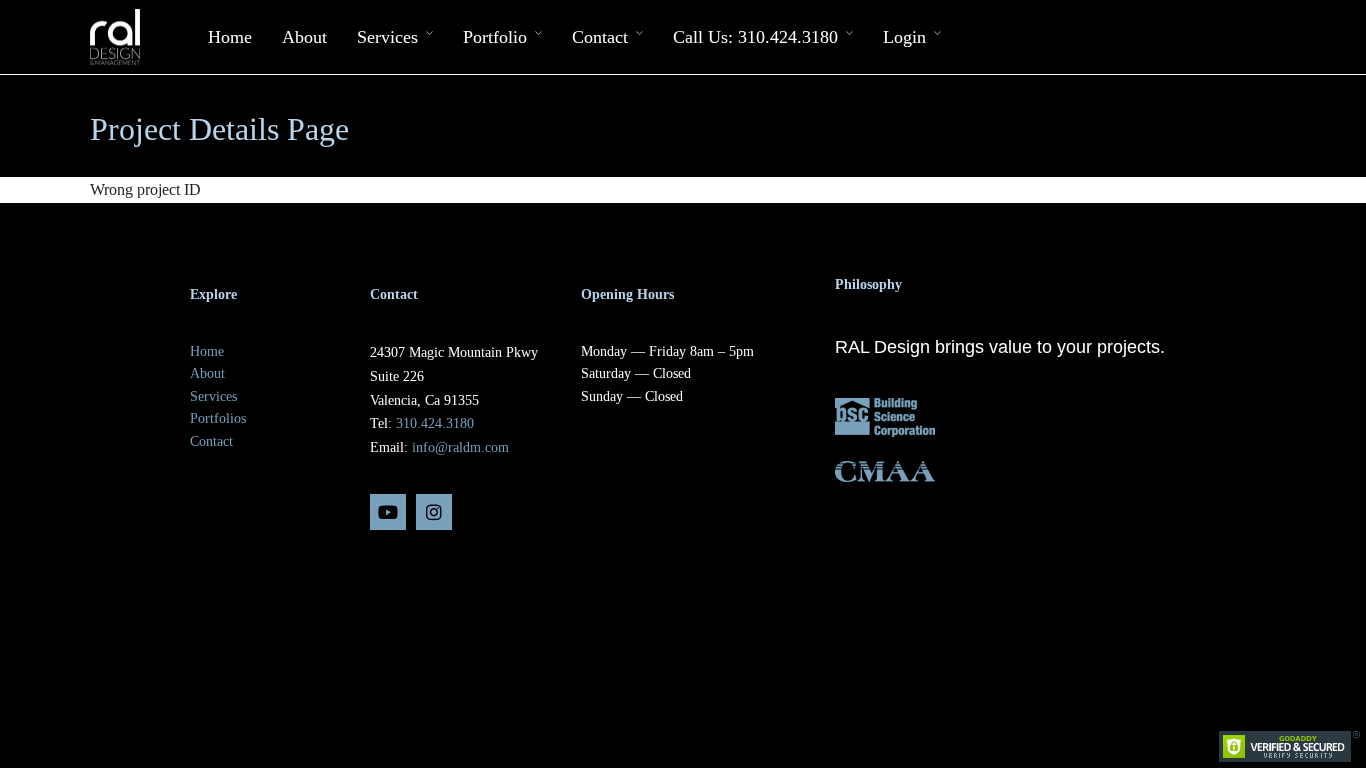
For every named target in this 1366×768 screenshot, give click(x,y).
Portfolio (495, 37)
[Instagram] (434, 512)
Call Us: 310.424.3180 (755, 37)
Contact (600, 37)
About (304, 37)
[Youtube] (388, 512)
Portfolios (218, 418)
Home (230, 37)
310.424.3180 (435, 423)
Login (904, 37)
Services (387, 37)
